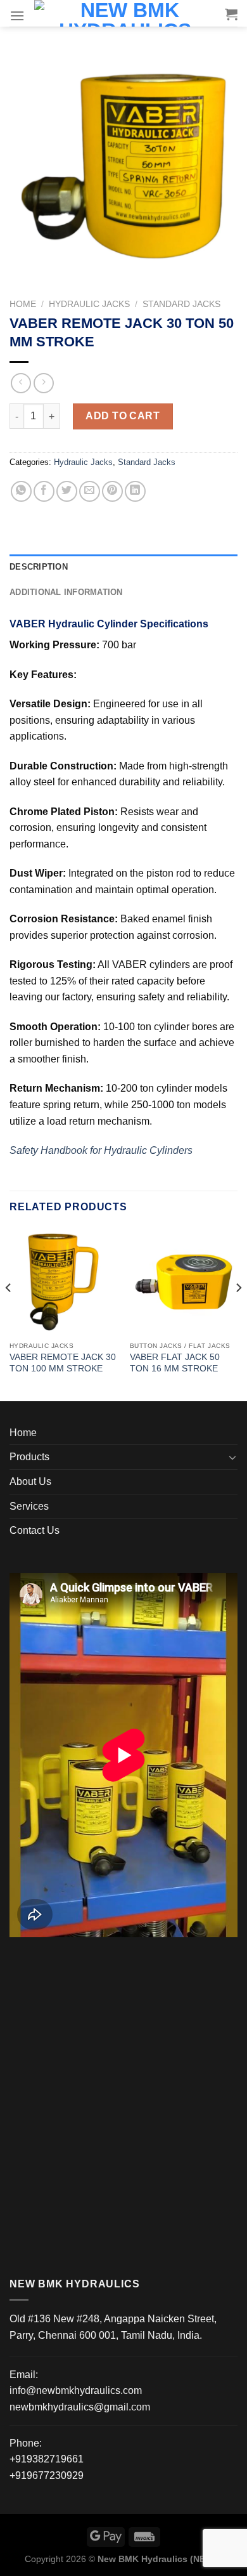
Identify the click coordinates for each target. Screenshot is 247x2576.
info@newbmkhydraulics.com (76, 2390)
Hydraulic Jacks (89, 304)
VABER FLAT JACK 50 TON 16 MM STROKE (175, 1363)
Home (23, 304)
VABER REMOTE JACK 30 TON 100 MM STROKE (63, 1363)
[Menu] (17, 16)
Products (29, 1457)
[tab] (123, 567)
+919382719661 (47, 2459)
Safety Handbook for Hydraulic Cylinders (101, 1150)
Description (39, 567)
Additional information (66, 592)
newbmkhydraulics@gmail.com (80, 2407)
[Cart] (231, 14)
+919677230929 (47, 2475)
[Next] (238, 1313)
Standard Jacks (181, 304)
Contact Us (35, 1530)
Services (29, 1506)
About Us (30, 1481)
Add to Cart (123, 416)
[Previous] (9, 1313)
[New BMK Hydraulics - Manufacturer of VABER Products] (125, 13)
